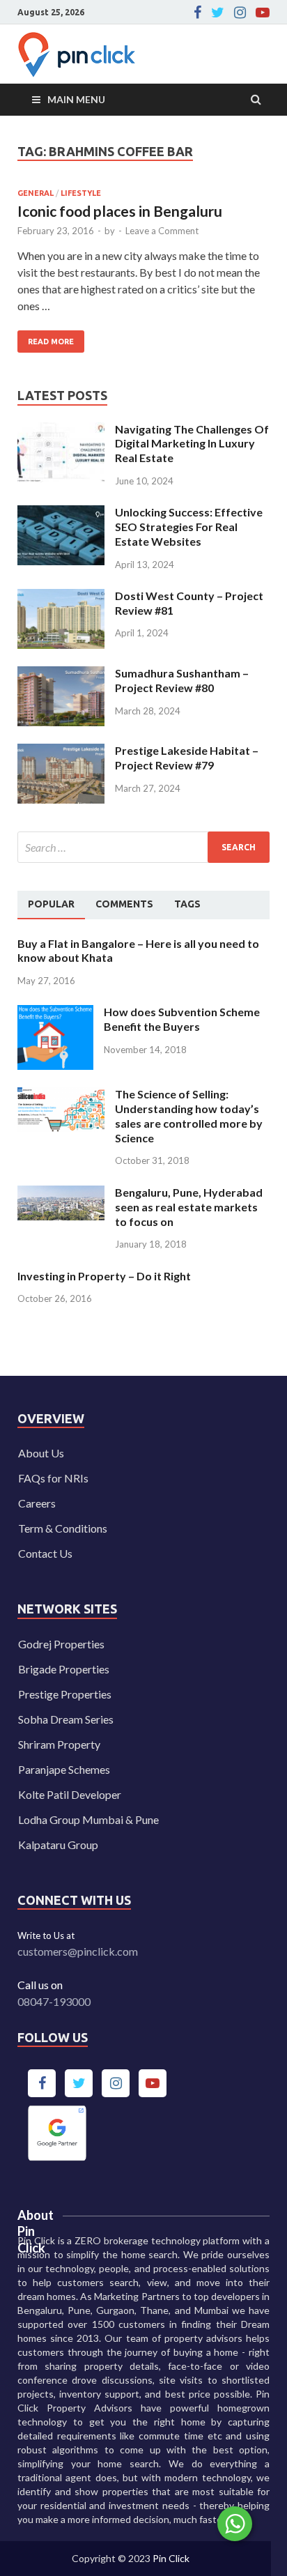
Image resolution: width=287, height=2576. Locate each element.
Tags (187, 904)
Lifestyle (81, 193)
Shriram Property (59, 1744)
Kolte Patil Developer (70, 1794)
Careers (37, 1503)
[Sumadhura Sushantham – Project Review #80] (61, 674)
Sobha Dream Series (66, 1719)
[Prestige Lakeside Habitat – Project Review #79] (61, 752)
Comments (124, 904)
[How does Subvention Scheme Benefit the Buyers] (55, 1013)
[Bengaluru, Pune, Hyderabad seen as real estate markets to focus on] (61, 1194)
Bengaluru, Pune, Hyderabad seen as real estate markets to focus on (189, 1207)
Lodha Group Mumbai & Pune (88, 1819)
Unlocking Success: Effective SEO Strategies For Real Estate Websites (189, 527)
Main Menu (76, 99)
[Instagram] (240, 13)
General (36, 193)
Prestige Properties (65, 1694)
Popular (51, 904)
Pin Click (171, 2558)
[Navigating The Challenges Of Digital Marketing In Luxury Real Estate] (61, 430)
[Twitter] (218, 13)
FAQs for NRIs (53, 1478)
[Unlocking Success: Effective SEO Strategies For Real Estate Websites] (61, 513)
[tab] (51, 905)
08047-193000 (54, 2001)
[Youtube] (263, 13)
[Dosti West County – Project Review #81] (61, 597)
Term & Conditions (63, 1528)
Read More (46, 338)
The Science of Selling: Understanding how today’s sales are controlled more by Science (189, 1115)
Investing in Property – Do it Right (104, 1276)
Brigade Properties (64, 1669)
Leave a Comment (162, 231)
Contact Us (45, 1553)
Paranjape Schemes (64, 1769)
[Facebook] (197, 13)
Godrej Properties (61, 1644)
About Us (41, 1453)
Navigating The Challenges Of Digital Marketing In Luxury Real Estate (192, 444)
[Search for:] (143, 847)
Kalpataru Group (58, 1845)
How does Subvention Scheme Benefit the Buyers (182, 1019)
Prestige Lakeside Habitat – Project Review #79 (187, 758)
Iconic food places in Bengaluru (120, 211)
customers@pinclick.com (78, 1951)
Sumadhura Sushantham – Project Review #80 (182, 680)
